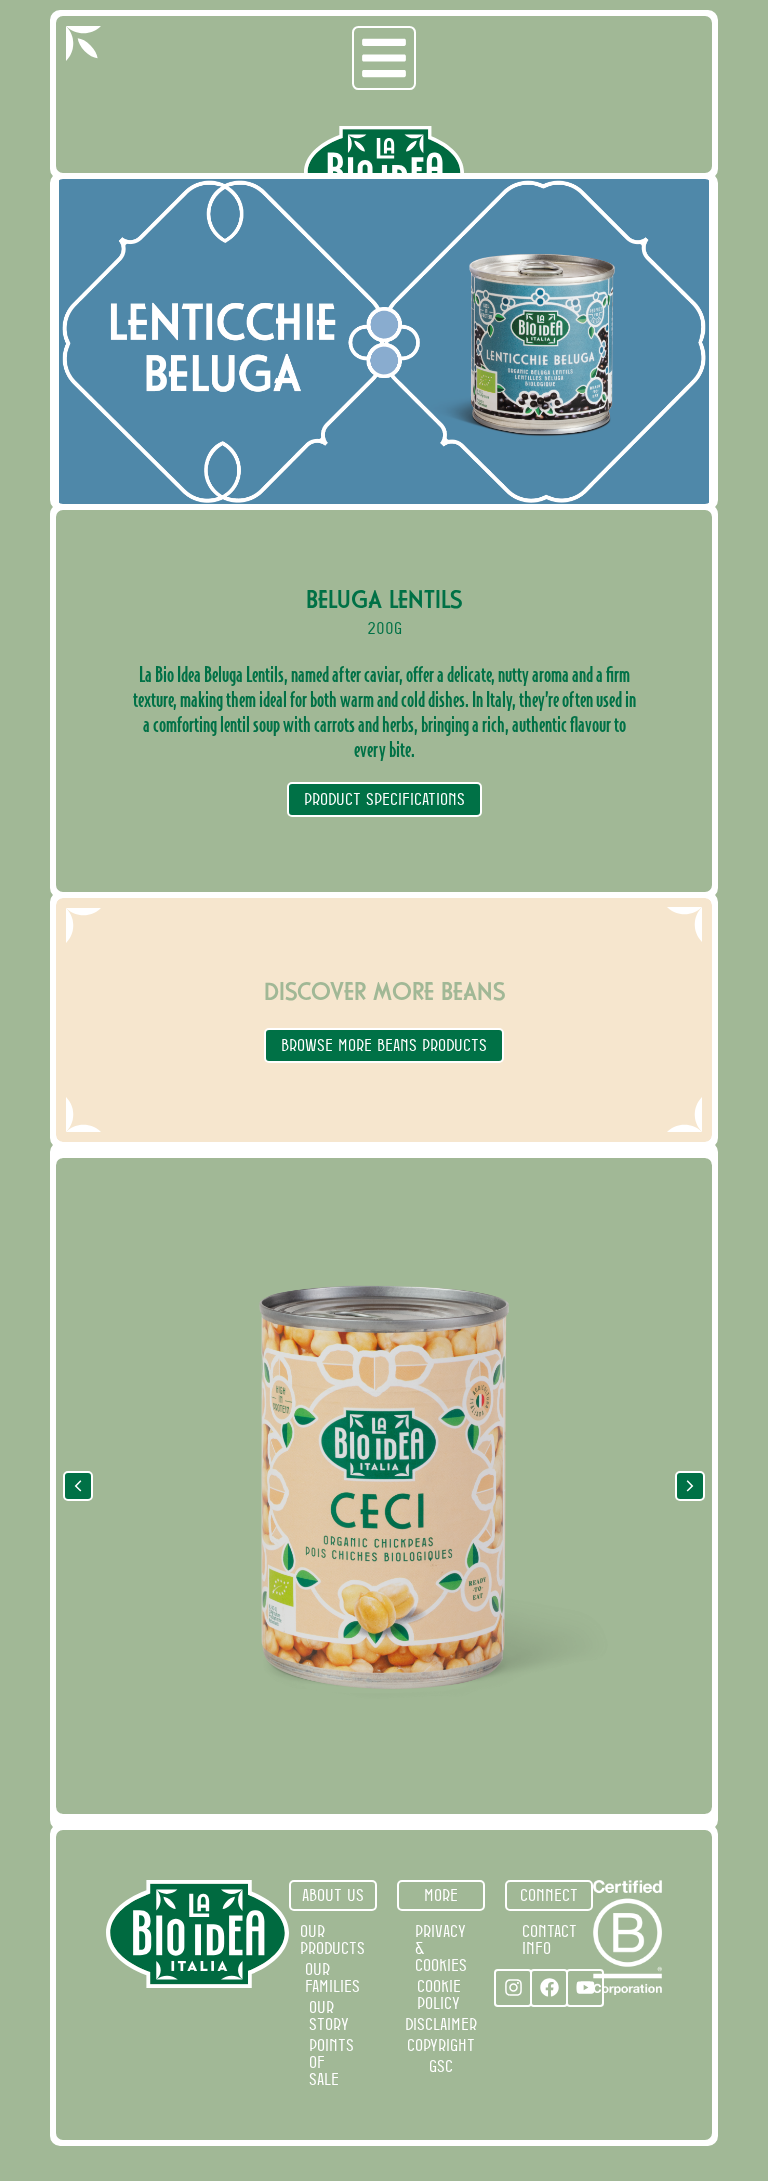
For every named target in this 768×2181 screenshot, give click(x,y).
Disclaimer (441, 2024)
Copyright (441, 2045)
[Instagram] (513, 1988)
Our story (329, 2015)
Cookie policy (439, 1994)
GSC (441, 2066)
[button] (690, 1486)
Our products (332, 1939)
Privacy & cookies (441, 1948)
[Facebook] (549, 1988)
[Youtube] (585, 1988)
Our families (332, 1977)
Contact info (549, 1939)
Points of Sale (331, 2062)
